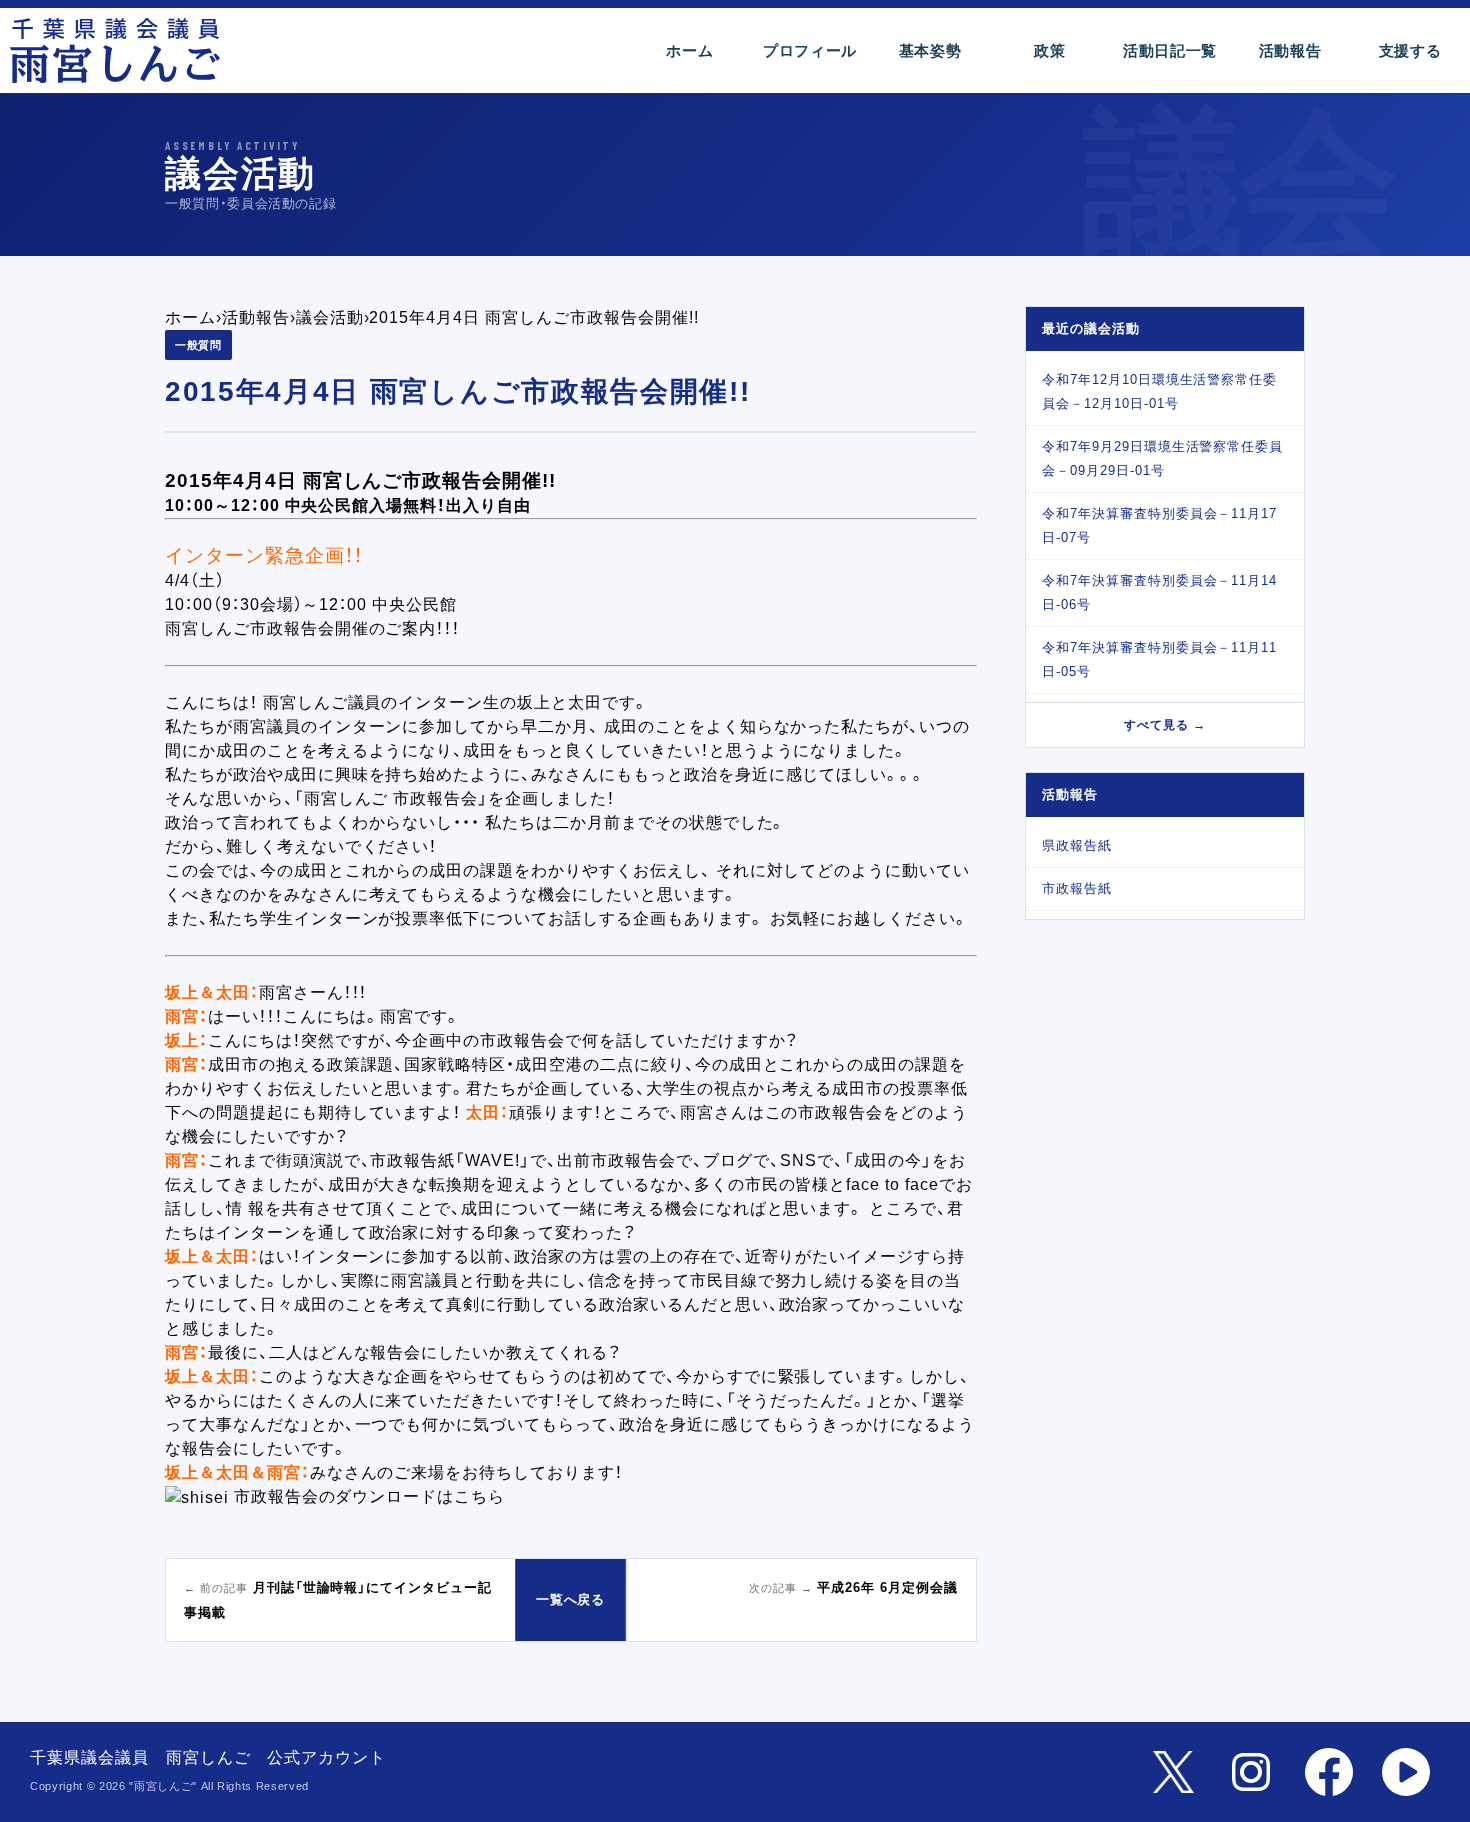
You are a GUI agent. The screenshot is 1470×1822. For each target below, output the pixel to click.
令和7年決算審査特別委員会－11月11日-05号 (1159, 659)
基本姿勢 (930, 51)
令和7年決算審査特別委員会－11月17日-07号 (1159, 525)
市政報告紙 (1077, 888)
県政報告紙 (1077, 845)
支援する (1410, 51)
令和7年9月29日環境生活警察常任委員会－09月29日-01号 (1162, 458)
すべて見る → (1165, 725)
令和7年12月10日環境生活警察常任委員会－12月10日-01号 (1159, 391)
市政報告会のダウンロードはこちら (369, 1496)
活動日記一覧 (1170, 51)
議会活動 (330, 317)
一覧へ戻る (571, 1599)
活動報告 (1290, 51)
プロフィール (810, 51)
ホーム (689, 51)
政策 (1049, 51)
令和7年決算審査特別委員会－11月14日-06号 (1159, 592)
